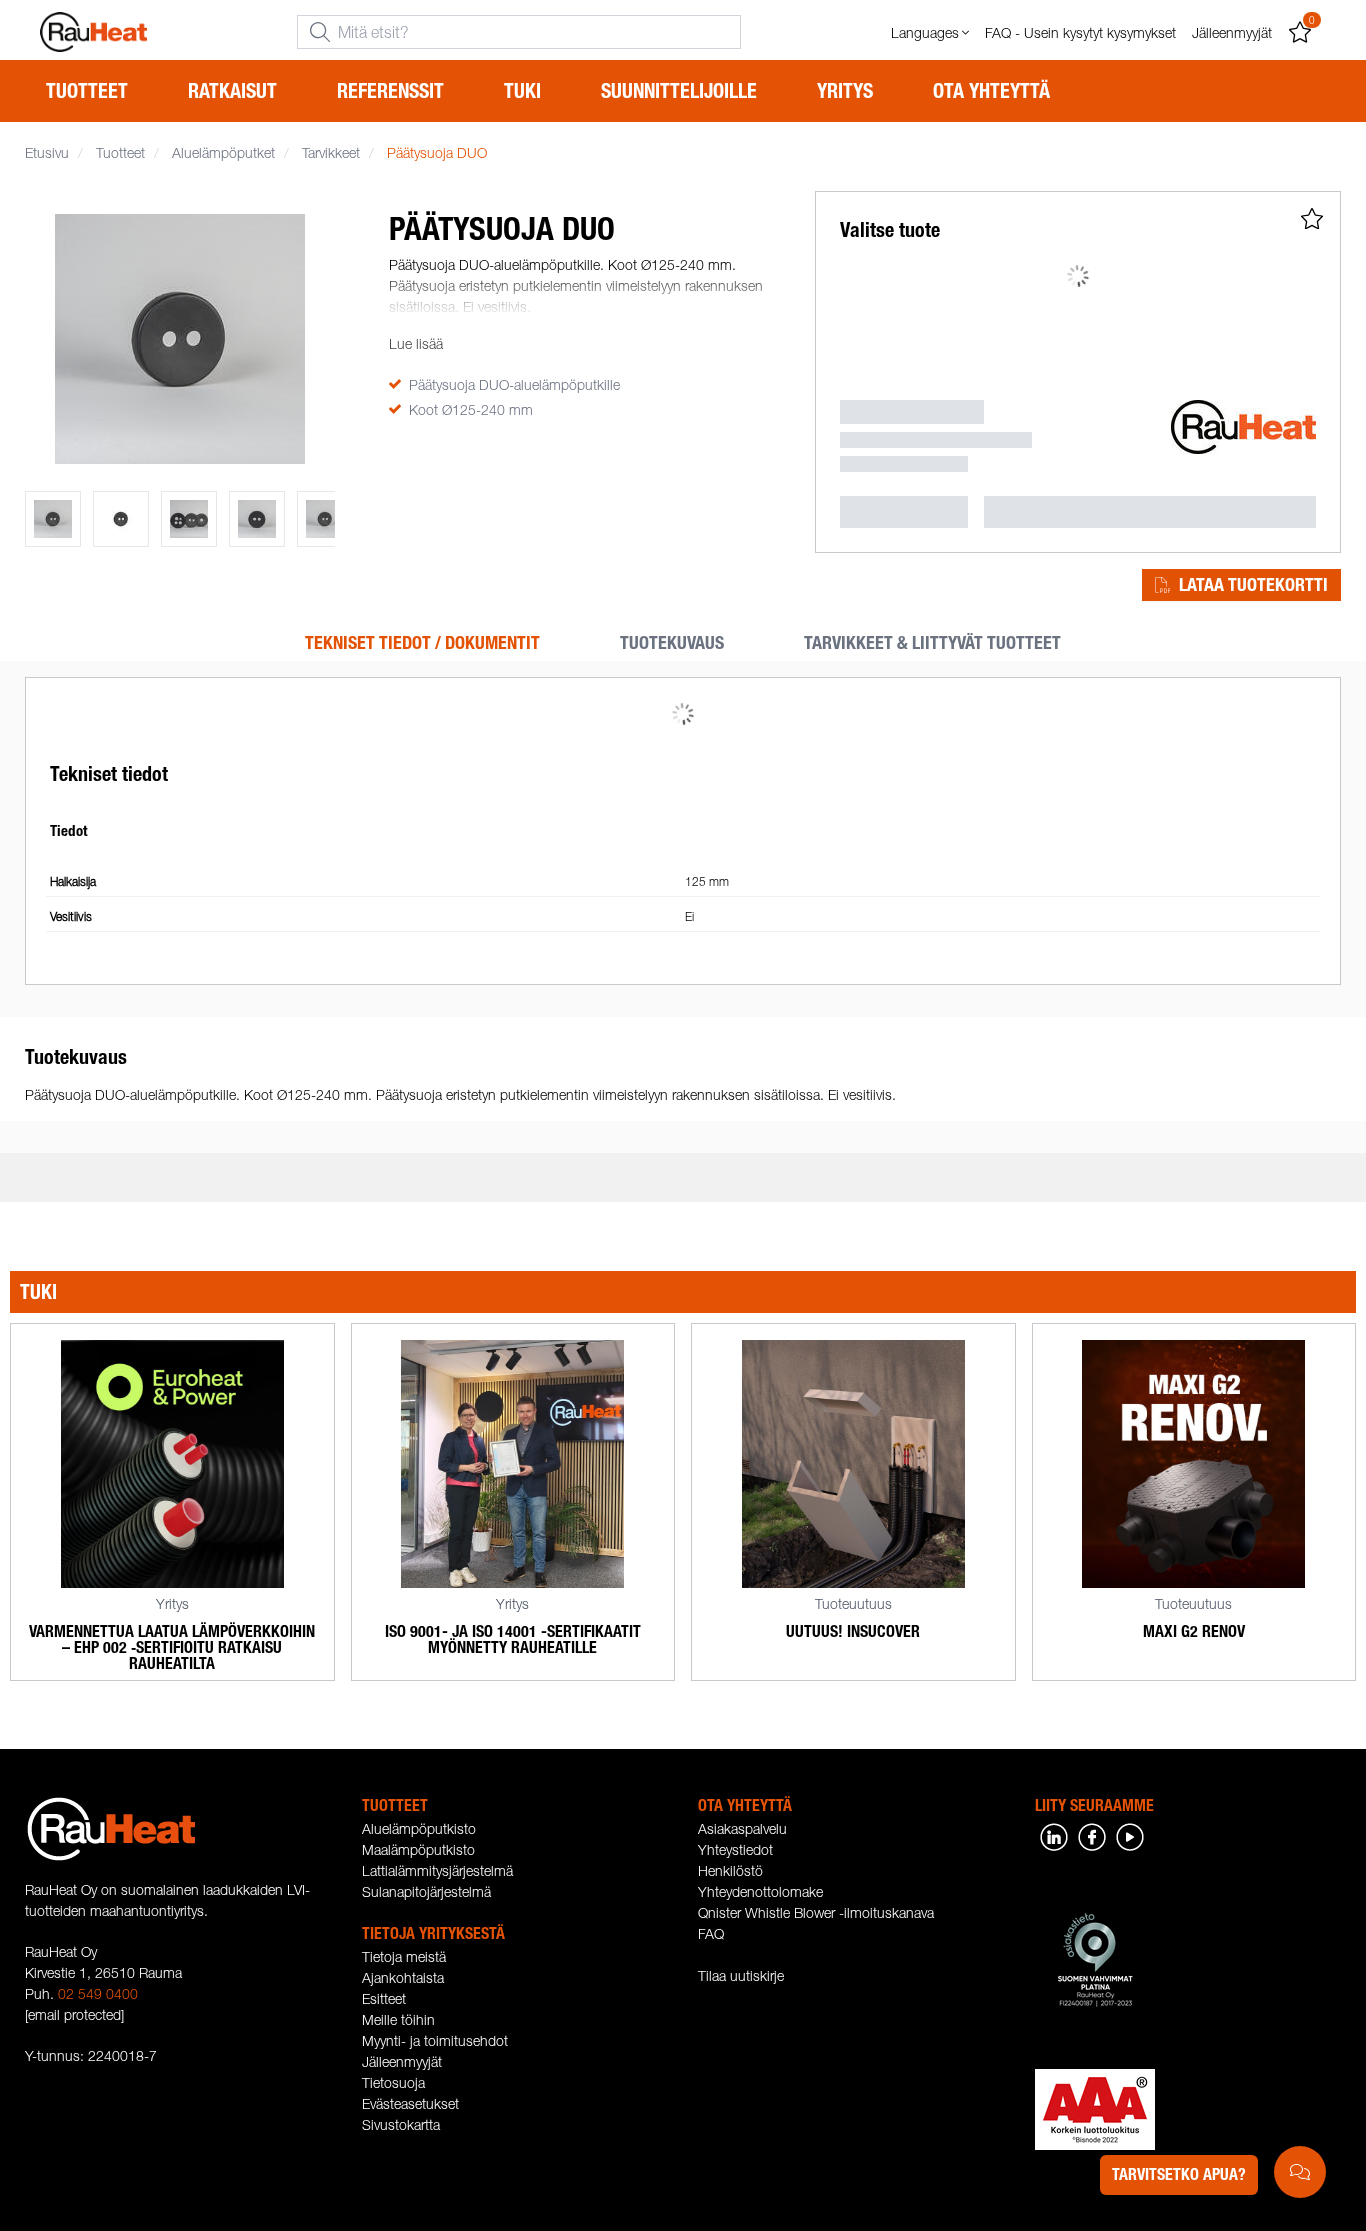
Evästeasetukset (410, 2103)
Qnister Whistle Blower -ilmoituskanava (816, 1912)
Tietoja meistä (404, 1956)
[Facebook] (1092, 1834)
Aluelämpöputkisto (419, 1828)
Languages (925, 32)
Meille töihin (398, 2019)
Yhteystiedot (735, 1849)
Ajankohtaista (403, 1977)
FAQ (711, 1933)
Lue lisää (416, 343)
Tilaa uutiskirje (741, 1975)
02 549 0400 (98, 1993)
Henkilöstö (730, 1870)
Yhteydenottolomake (760, 1891)
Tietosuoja (393, 2082)
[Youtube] (1130, 1834)
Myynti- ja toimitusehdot (435, 2040)
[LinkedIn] (1054, 1834)
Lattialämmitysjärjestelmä (437, 1870)
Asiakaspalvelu (742, 1828)
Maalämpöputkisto (418, 1849)
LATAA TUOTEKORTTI (1253, 585)
